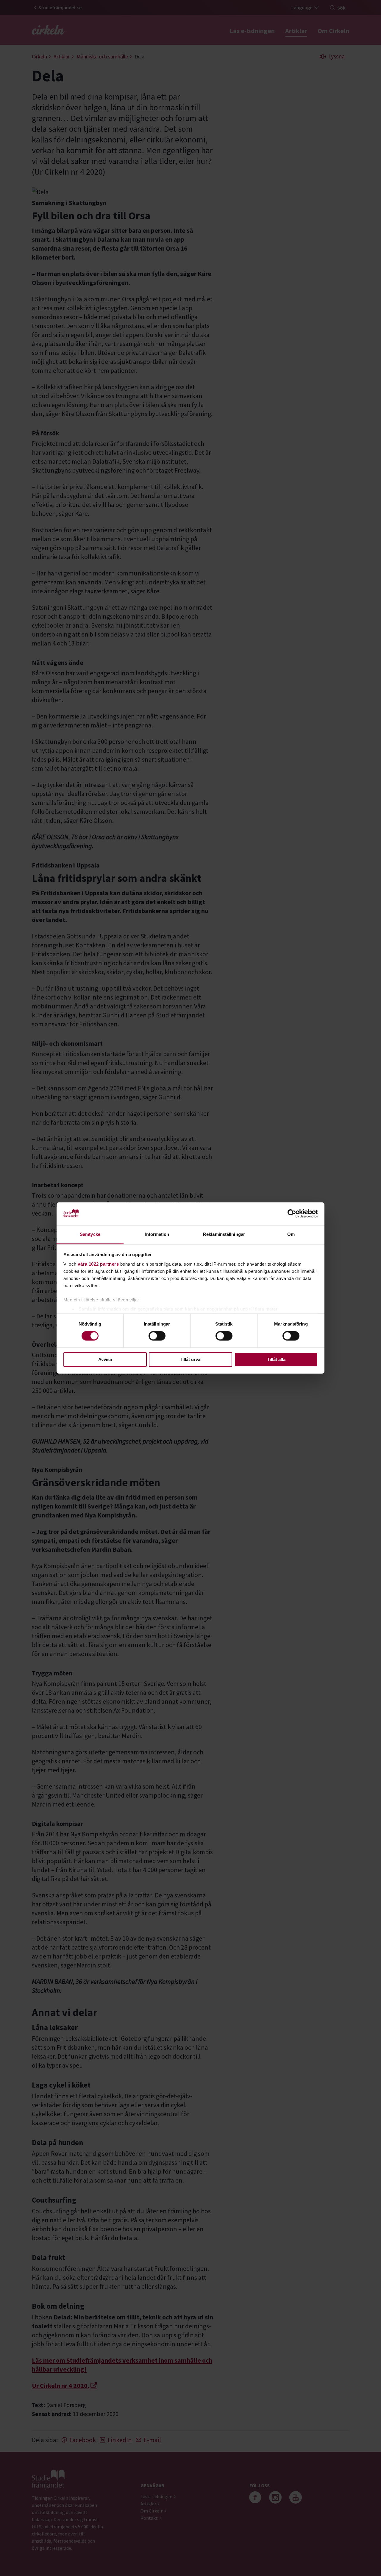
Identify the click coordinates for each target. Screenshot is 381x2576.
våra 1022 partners (98, 1264)
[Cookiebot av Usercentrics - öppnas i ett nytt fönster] (292, 1214)
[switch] (157, 1336)
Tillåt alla (276, 1359)
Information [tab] (157, 1234)
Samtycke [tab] (90, 1234)
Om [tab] (291, 1234)
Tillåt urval (191, 1359)
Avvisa (105, 1359)
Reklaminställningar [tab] (224, 1234)
